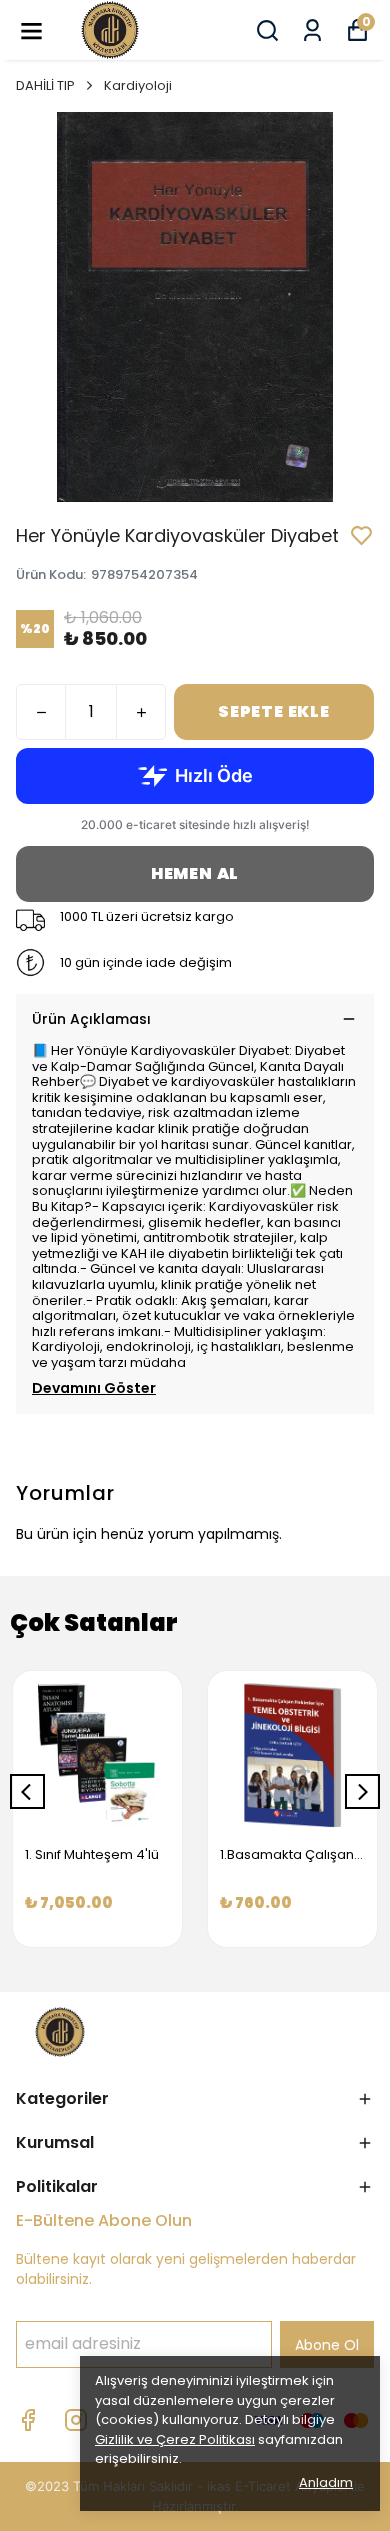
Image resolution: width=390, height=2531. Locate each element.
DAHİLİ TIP (45, 85)
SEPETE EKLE (274, 711)
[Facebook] (28, 2420)
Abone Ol (327, 2345)
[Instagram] (76, 2420)
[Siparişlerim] (312, 30)
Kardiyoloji (138, 85)
